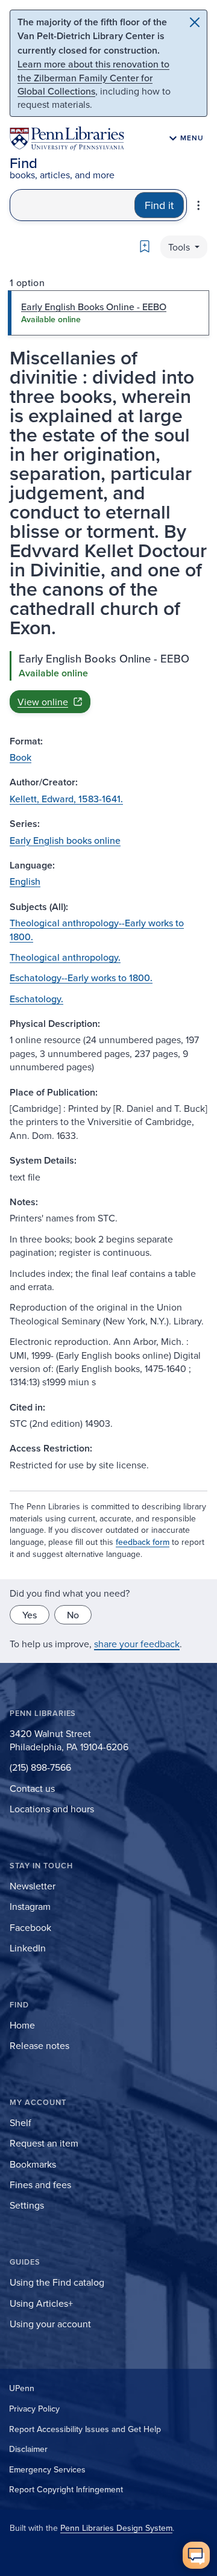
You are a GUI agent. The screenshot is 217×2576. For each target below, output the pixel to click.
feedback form (143, 1542)
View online (43, 702)
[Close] (195, 22)
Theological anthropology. (65, 957)
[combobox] (72, 205)
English (25, 881)
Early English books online (65, 840)
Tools (180, 247)
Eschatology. (36, 999)
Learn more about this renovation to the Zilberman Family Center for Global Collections (93, 77)
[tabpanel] (108, 682)
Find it (159, 205)
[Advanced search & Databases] (198, 205)
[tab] (108, 313)
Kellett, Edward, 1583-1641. (66, 799)
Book (20, 757)
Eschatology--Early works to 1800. (81, 978)
